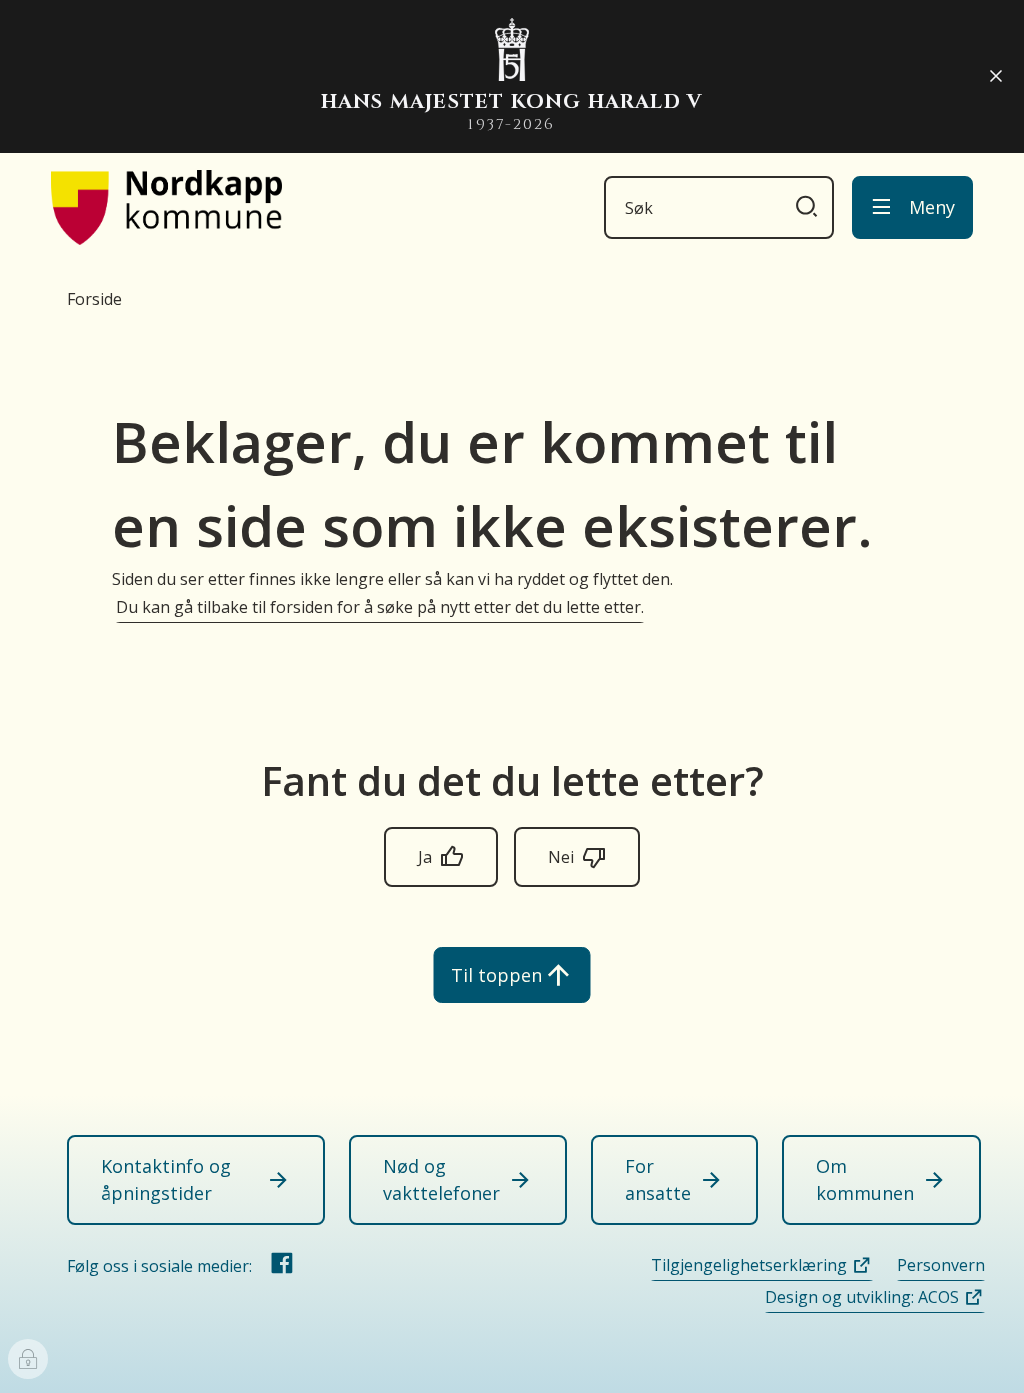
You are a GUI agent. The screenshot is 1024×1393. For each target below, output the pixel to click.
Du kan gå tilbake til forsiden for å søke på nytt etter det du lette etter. (380, 607)
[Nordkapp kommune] (166, 207)
